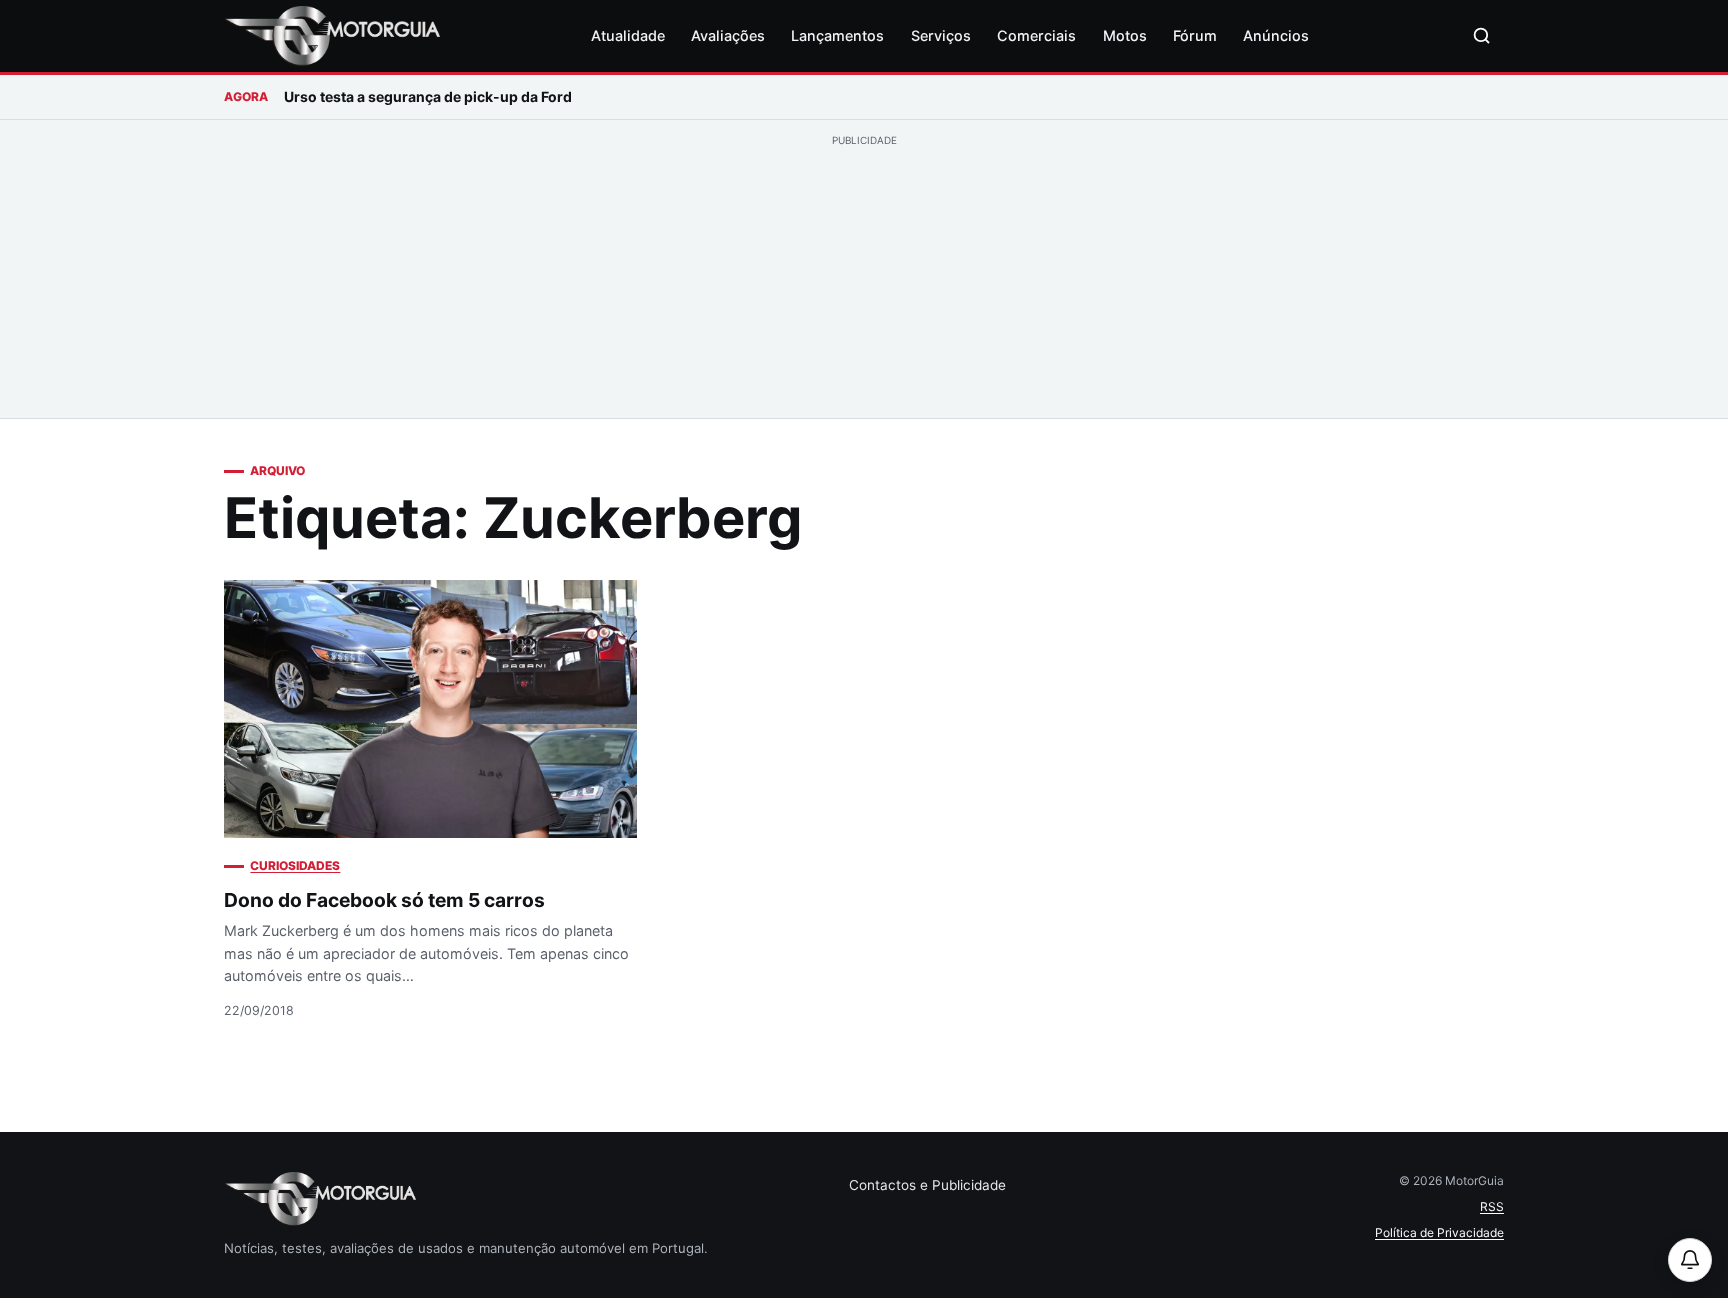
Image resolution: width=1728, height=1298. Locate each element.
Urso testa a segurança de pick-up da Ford (428, 96)
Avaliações (728, 35)
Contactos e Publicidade (927, 1185)
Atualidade (628, 35)
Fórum (1195, 35)
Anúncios (1276, 35)
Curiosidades (295, 865)
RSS (1492, 1206)
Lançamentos (837, 35)
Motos (1125, 35)
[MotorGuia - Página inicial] (332, 36)
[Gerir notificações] (1690, 1260)
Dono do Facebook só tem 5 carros (384, 900)
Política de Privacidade (1439, 1232)
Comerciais (1036, 35)
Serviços (941, 35)
